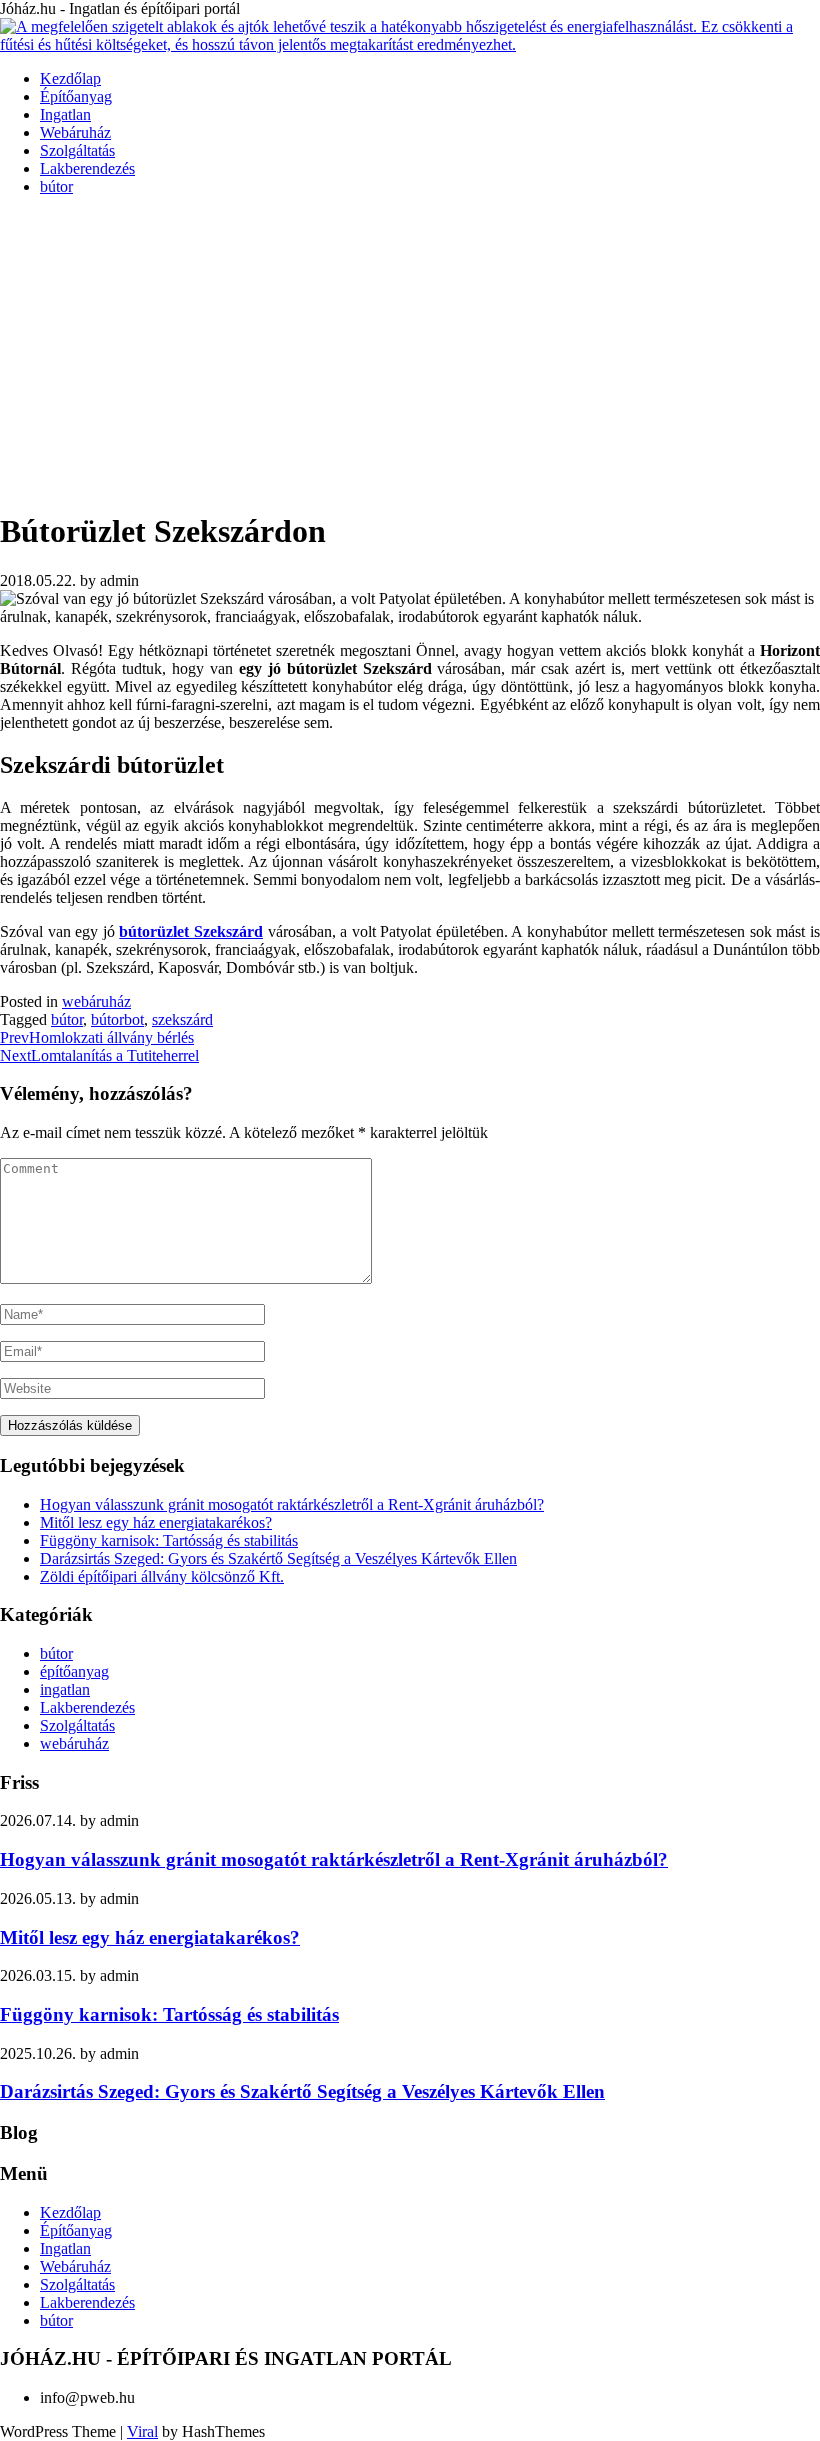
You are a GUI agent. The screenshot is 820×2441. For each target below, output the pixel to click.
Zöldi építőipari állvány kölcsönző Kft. (162, 1576)
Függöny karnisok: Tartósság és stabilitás (169, 1540)
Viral (142, 2431)
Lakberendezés (87, 168)
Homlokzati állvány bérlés (97, 1037)
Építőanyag (76, 96)
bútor (56, 186)
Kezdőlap (70, 78)
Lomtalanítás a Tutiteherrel (99, 1055)
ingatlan (65, 1689)
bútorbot (117, 1019)
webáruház (96, 1001)
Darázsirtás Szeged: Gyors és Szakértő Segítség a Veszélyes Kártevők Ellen (278, 1558)
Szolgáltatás (77, 150)
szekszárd (182, 1019)
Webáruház (75, 132)
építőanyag (74, 1671)
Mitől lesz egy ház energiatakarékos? (156, 1522)
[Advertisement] (410, 352)
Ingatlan (65, 114)
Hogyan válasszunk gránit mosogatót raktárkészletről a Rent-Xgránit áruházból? (292, 1504)
